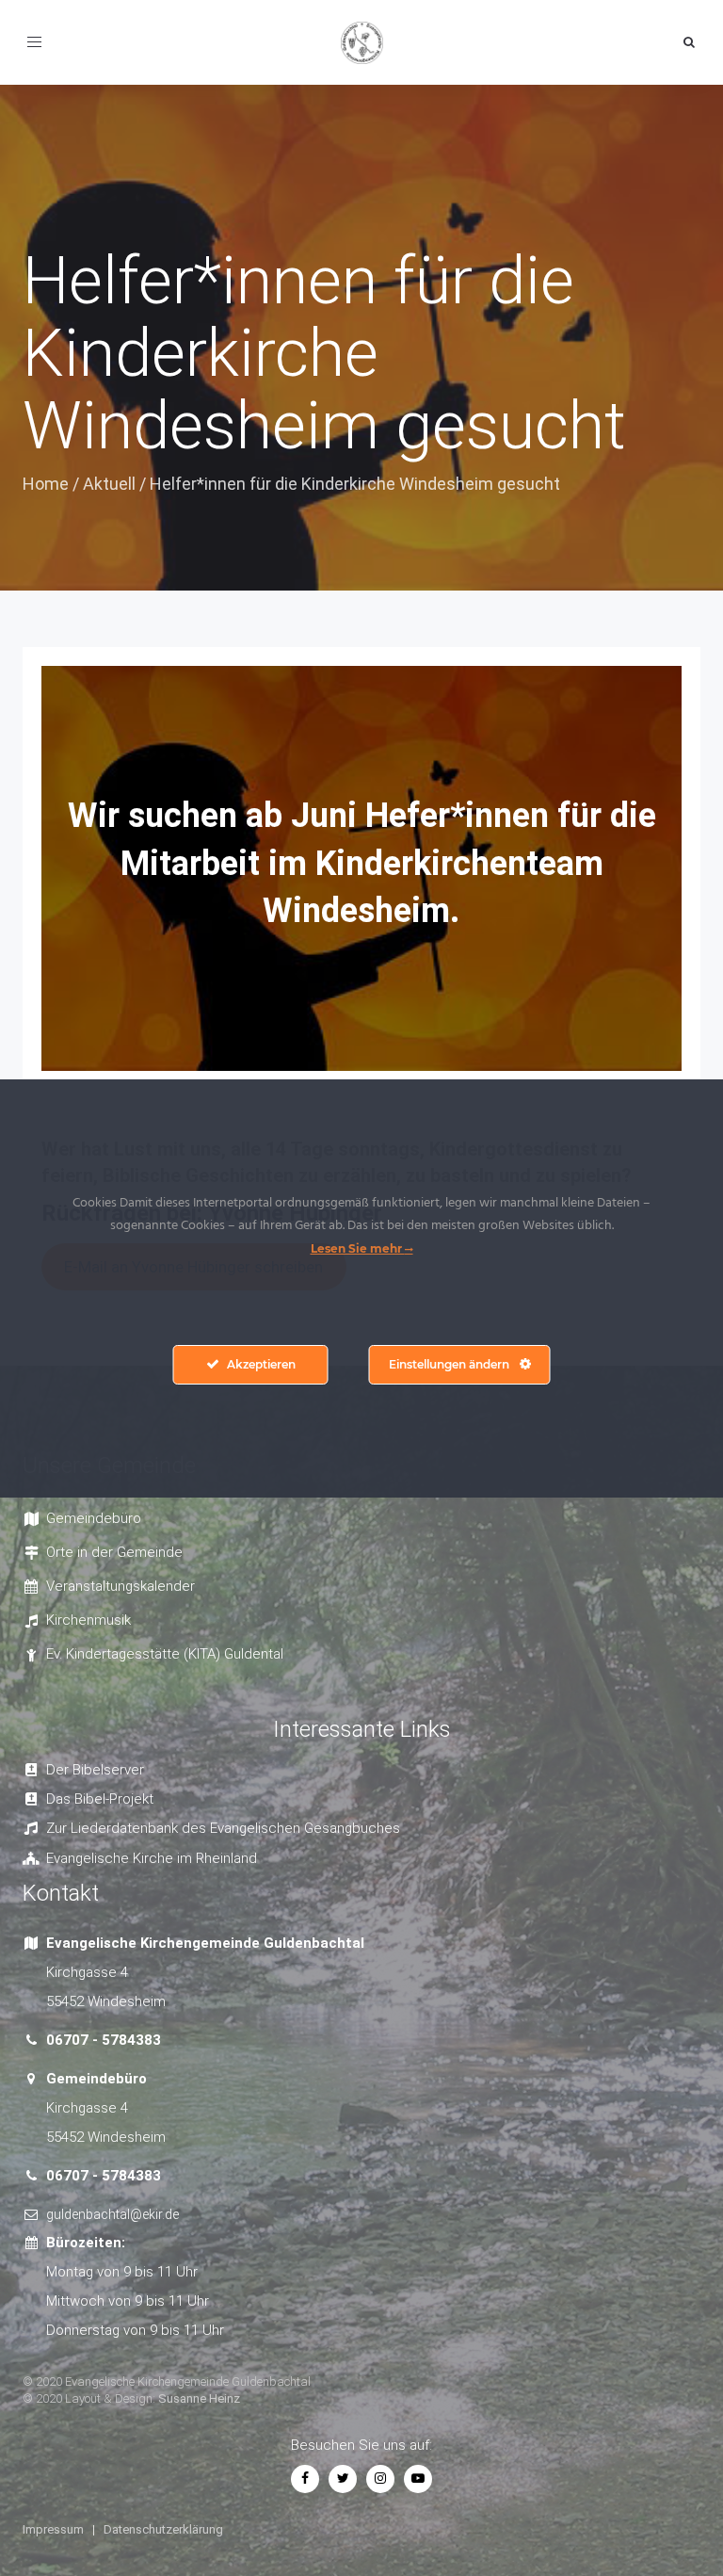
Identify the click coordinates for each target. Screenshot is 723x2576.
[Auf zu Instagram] (380, 2478)
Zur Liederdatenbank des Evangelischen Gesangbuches (223, 1828)
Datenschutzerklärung (163, 2529)
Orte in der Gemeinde (114, 1552)
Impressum (53, 2529)
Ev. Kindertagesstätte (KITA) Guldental (165, 1654)
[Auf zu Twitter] (343, 2478)
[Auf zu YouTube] (418, 2478)
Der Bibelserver (95, 1770)
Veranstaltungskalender (120, 1586)
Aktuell (109, 484)
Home (46, 484)
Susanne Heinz (199, 2398)
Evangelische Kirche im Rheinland (152, 1858)
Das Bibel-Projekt (100, 1799)
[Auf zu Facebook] (305, 2478)
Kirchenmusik (88, 1620)
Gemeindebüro (94, 1518)
